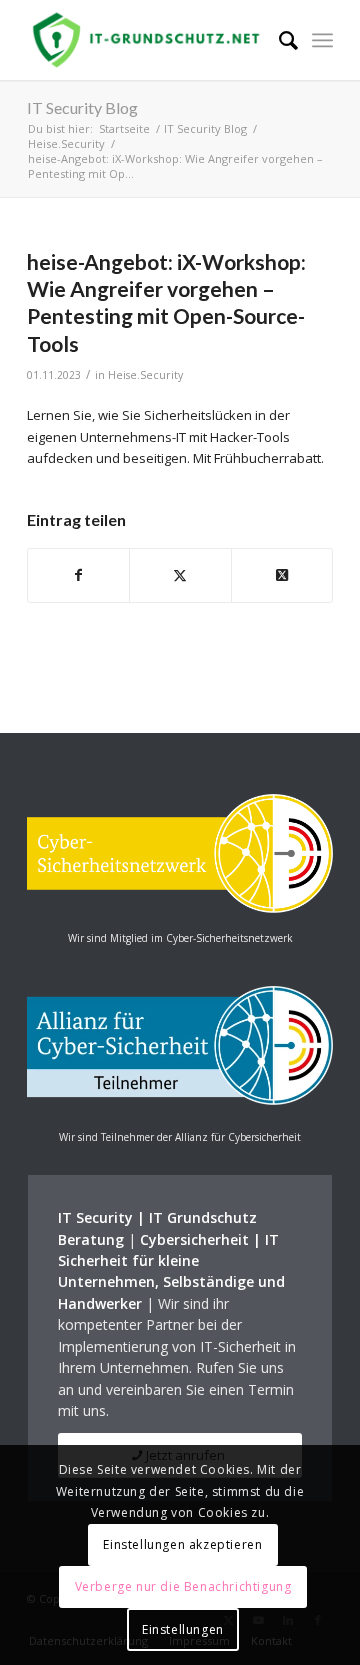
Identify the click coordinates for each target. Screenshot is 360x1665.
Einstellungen (183, 1629)
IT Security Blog (82, 107)
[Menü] (322, 40)
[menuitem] (278, 40)
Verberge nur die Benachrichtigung (183, 1586)
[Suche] (278, 40)
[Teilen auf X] (180, 575)
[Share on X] (282, 575)
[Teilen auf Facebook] (78, 575)
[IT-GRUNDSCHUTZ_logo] (149, 40)
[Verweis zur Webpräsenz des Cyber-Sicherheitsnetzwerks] (180, 908)
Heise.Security (145, 375)
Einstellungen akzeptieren (182, 1544)
